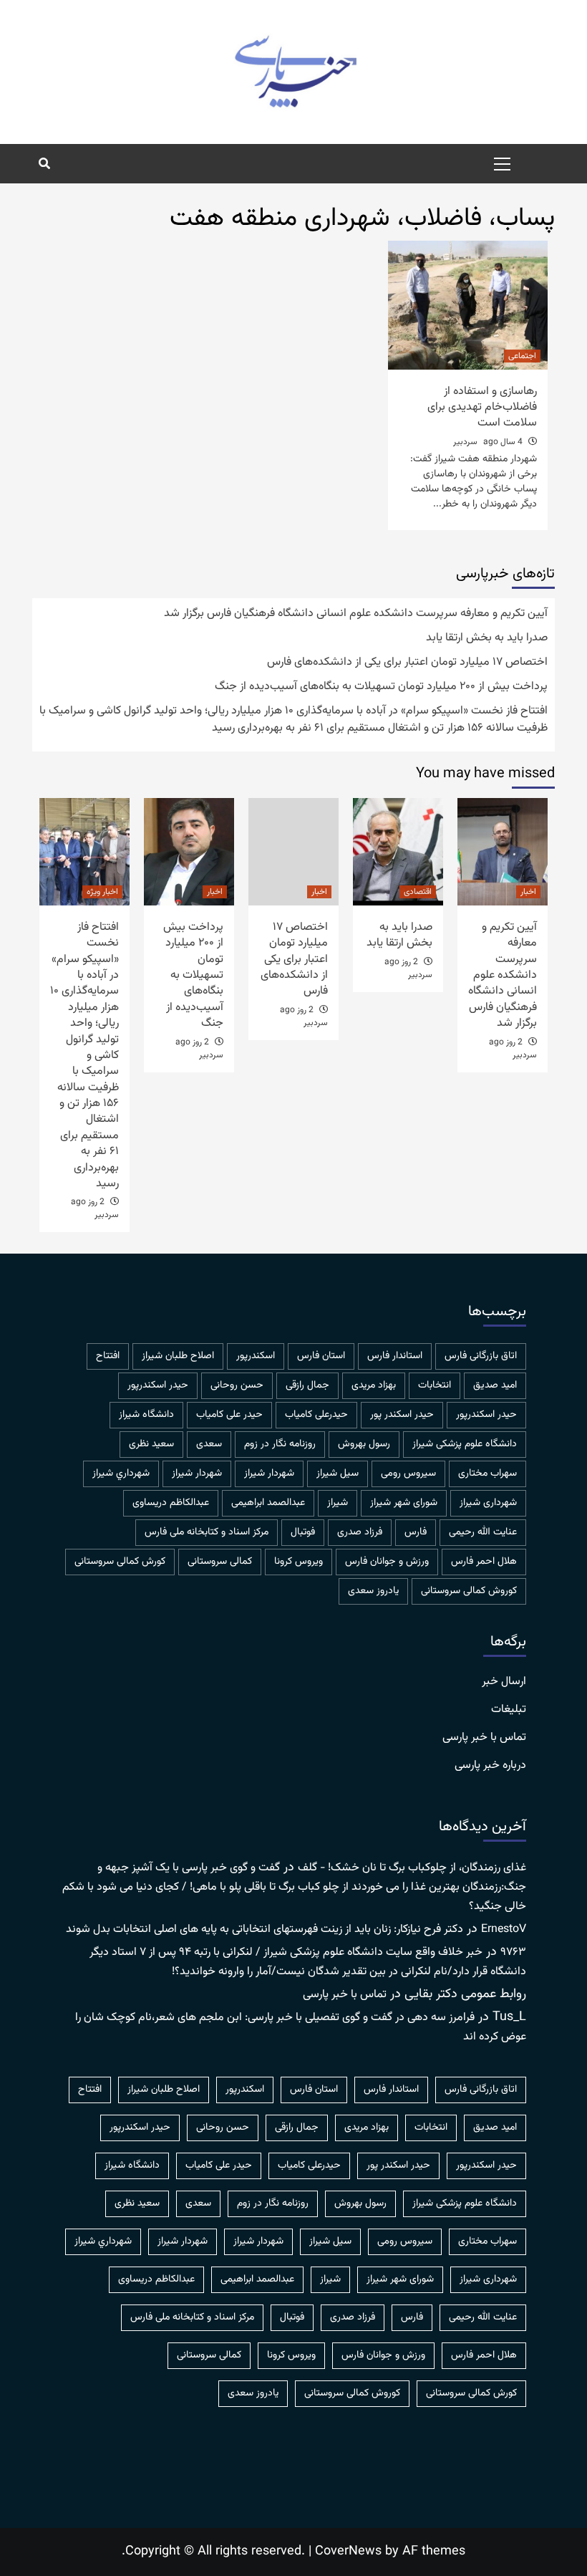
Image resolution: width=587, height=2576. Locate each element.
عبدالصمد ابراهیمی (268, 1503)
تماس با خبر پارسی (484, 1738)
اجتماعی (522, 356)
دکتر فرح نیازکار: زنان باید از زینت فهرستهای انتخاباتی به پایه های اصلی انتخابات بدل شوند (265, 1929)
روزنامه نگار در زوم (280, 1444)
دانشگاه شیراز (146, 1415)
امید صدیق (495, 1385)
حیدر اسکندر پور (402, 1415)
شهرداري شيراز (121, 1474)
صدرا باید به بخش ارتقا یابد (487, 638)
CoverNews (348, 2552)
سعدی (209, 1444)
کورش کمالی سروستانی (120, 1562)
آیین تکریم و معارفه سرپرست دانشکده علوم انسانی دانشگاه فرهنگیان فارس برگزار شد (356, 614)
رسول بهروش (364, 1444)
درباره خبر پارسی (490, 1766)
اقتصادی (418, 892)
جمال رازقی (307, 1385)
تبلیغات (509, 1710)
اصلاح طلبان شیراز (178, 1356)
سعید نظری (151, 1444)
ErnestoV (504, 1929)
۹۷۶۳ (513, 1952)
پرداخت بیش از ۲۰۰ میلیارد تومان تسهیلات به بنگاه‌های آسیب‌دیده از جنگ (381, 687)
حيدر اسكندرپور (158, 1385)
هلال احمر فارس (484, 1562)
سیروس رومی (408, 1474)
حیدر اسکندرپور (486, 1415)
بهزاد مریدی (374, 1385)
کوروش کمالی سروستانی (469, 1591)
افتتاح (108, 1356)
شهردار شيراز (269, 1474)
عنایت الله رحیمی (483, 1532)
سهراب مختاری (487, 1474)
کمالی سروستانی (220, 1562)
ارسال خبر (504, 1682)
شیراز (338, 1503)
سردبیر (465, 442)
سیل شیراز (338, 1474)
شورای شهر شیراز (404, 1503)
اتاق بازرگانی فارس (481, 1356)
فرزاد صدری (360, 1532)
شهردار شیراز (197, 1474)
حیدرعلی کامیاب (316, 1415)
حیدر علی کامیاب (229, 1415)
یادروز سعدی (373, 1591)
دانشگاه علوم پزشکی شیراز (465, 1444)
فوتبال (303, 1532)
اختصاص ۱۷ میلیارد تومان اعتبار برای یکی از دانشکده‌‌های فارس (407, 663)
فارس (416, 1532)
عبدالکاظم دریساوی (171, 1503)
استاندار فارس (395, 1356)
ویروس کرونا (299, 1562)
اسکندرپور (256, 1356)
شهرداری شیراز (488, 1503)
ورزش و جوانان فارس (387, 1562)
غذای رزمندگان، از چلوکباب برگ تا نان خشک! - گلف (412, 1868)
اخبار (528, 892)
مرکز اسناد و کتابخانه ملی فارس (207, 1532)
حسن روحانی (237, 1385)
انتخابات (435, 1385)
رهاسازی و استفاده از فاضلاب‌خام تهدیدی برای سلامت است (482, 408)
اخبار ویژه (102, 892)
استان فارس (321, 1356)
